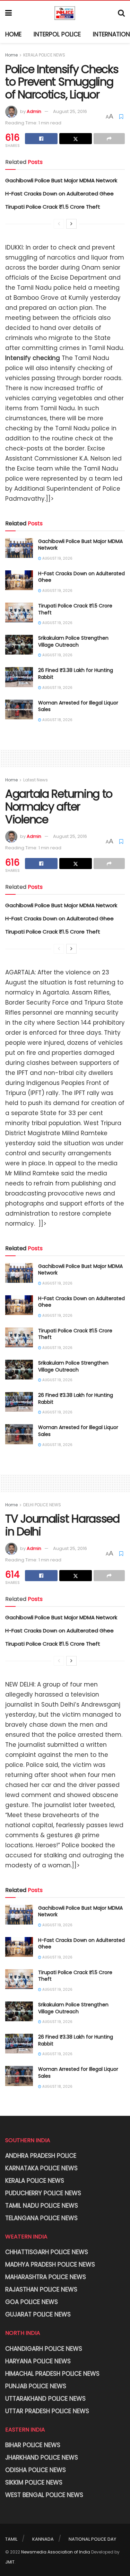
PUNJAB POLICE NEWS (36, 2386)
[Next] (71, 224)
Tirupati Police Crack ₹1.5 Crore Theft (53, 207)
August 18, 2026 (57, 720)
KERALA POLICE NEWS (44, 55)
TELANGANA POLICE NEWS (41, 2218)
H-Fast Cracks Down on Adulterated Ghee (59, 194)
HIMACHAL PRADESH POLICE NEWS (52, 2374)
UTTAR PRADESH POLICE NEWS (47, 2411)
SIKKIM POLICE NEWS (34, 2482)
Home (13, 34)
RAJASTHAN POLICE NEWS (41, 2289)
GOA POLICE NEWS (32, 2302)
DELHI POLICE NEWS (42, 1505)
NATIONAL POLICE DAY (92, 2539)
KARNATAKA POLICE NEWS (41, 2168)
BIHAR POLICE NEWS (33, 2445)
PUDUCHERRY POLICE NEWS (43, 2193)
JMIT (10, 2562)
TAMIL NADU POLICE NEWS (42, 2206)
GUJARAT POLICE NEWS (38, 2314)
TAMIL (11, 2539)
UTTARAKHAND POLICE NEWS (45, 2399)
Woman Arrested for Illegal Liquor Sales (78, 706)
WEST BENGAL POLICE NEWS (44, 2495)
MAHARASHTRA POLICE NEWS (46, 2277)
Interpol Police (57, 34)
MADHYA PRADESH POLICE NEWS (50, 2264)
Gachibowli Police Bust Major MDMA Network (61, 180)
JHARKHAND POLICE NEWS (42, 2457)
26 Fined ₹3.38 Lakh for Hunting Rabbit (76, 674)
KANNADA (43, 2539)
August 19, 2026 (57, 558)
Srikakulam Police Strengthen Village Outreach (73, 641)
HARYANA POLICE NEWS (38, 2361)
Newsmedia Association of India (56, 2552)
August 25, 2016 (70, 111)
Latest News (36, 780)
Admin (34, 111)
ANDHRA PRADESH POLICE (41, 2156)
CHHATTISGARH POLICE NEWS (47, 2252)
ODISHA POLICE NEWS (36, 2470)
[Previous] (59, 224)
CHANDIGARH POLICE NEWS (44, 2349)
